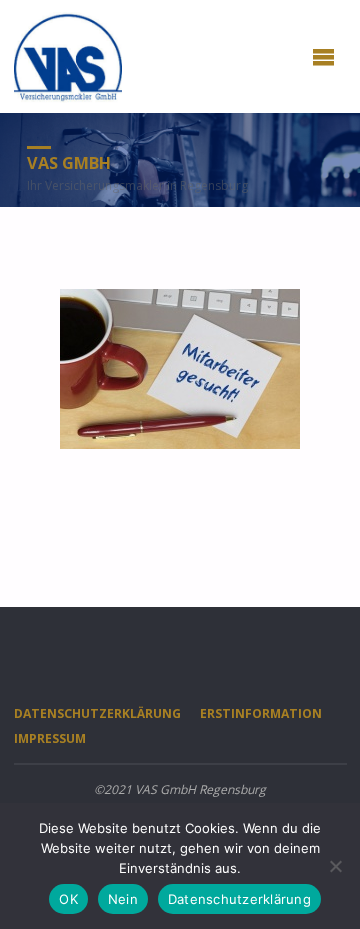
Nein (123, 899)
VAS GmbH (69, 163)
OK (68, 899)
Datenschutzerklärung (97, 713)
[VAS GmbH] (68, 56)
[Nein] (335, 866)
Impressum (50, 738)
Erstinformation (261, 713)
